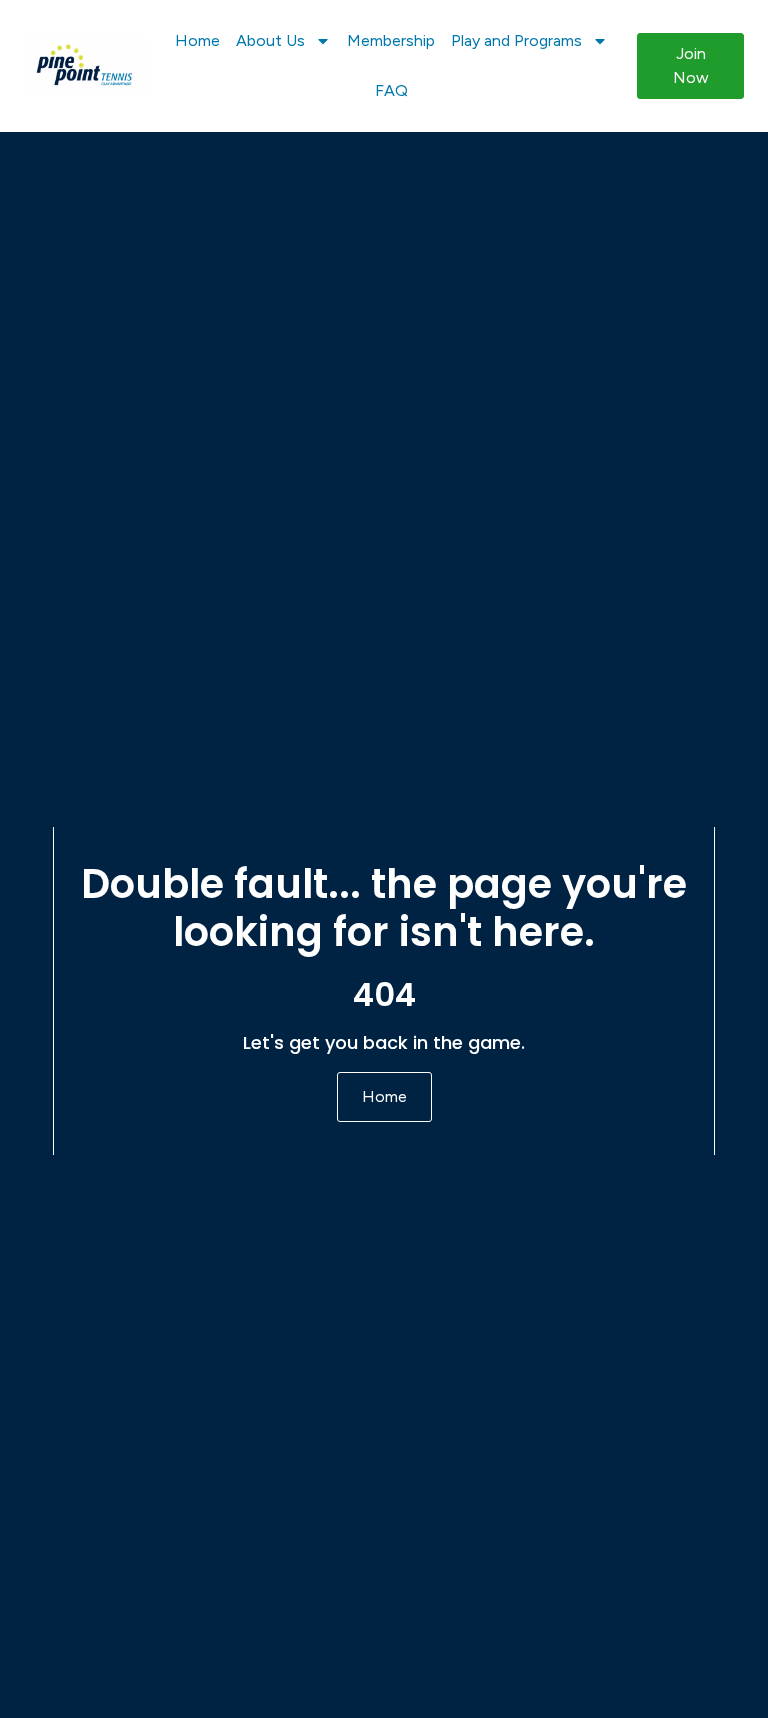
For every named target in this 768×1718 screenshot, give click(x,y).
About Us (270, 40)
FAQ (391, 90)
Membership (391, 40)
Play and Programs (516, 40)
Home (197, 40)
